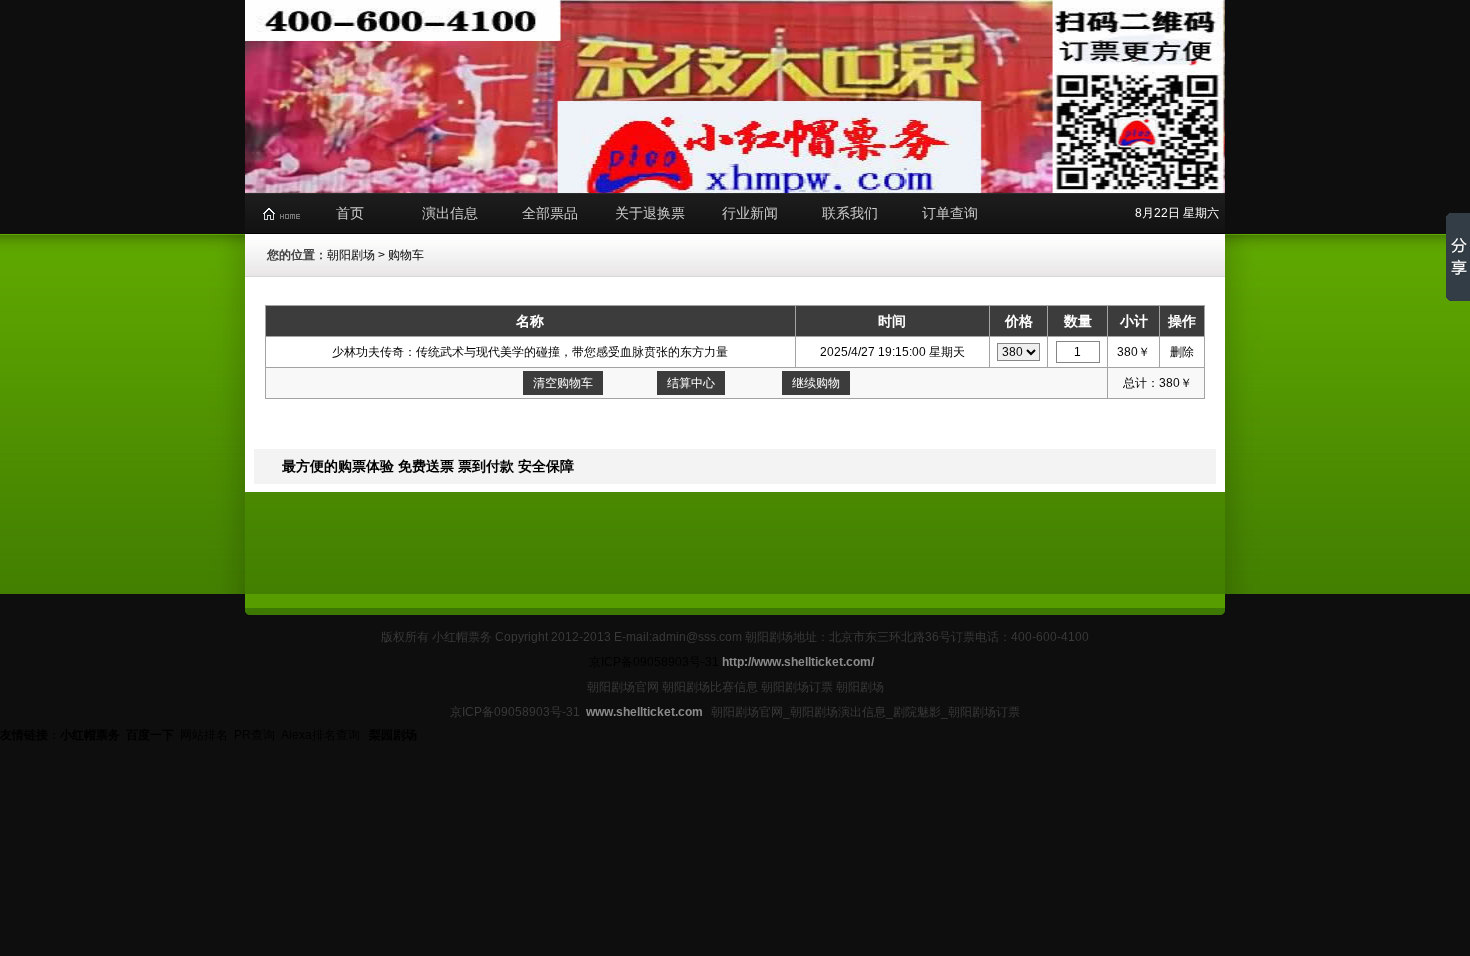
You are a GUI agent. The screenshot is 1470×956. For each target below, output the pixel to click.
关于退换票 (650, 213)
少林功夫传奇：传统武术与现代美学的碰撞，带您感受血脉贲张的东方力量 (530, 352)
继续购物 (816, 383)
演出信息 (450, 213)
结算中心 (691, 383)
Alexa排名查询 (322, 735)
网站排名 (204, 735)
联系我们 (850, 213)
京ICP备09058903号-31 (654, 662)
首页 (350, 213)
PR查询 (254, 735)
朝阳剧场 (351, 255)
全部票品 (550, 213)
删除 (1182, 352)
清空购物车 (563, 383)
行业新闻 (750, 213)
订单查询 (950, 213)
